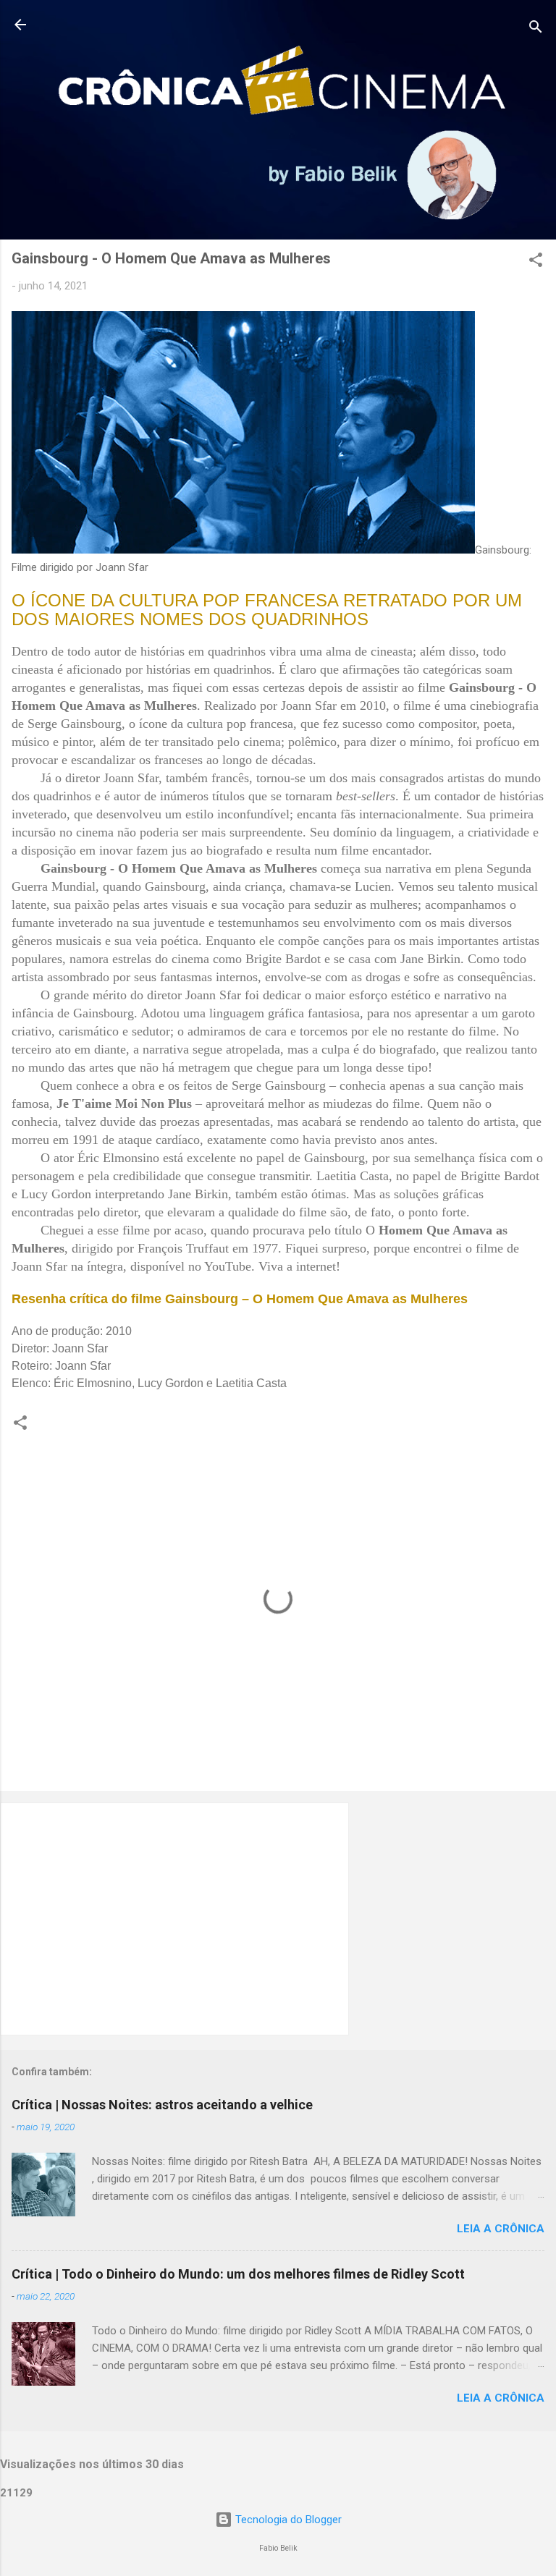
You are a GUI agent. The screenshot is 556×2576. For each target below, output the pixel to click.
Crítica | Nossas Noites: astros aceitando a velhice (162, 2105)
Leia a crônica (501, 2229)
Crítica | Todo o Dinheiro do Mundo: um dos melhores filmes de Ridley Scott (238, 2274)
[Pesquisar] (536, 29)
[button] (536, 262)
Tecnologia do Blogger (287, 2520)
